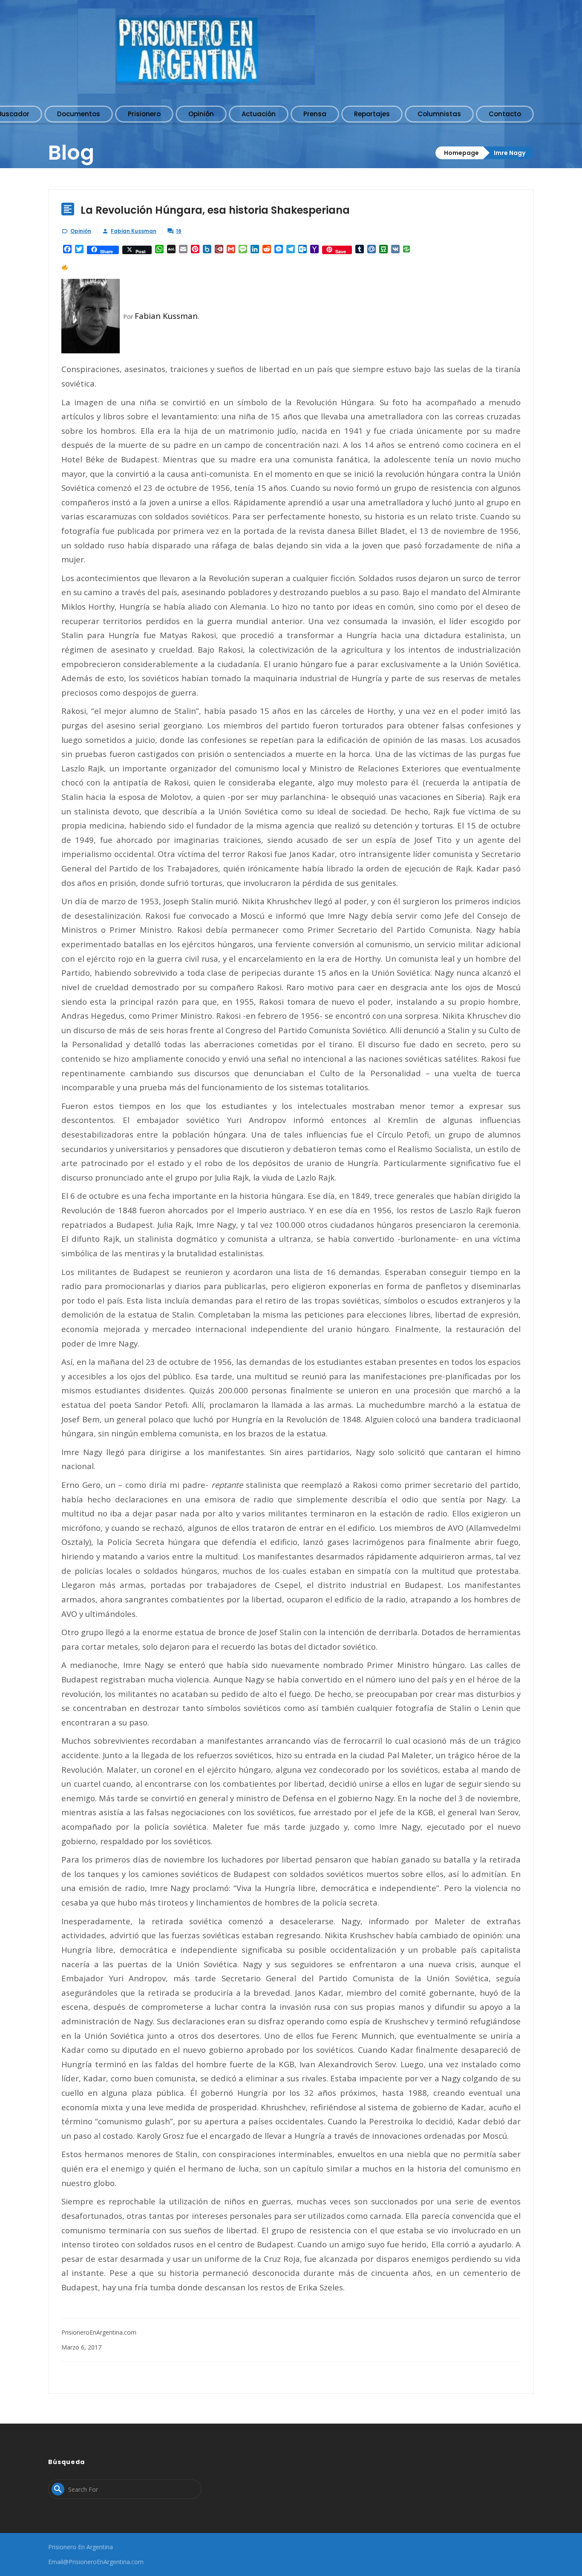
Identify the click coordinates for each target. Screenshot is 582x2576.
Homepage (461, 153)
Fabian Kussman (134, 231)
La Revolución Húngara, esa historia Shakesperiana (215, 210)
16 (179, 231)
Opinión (81, 231)
